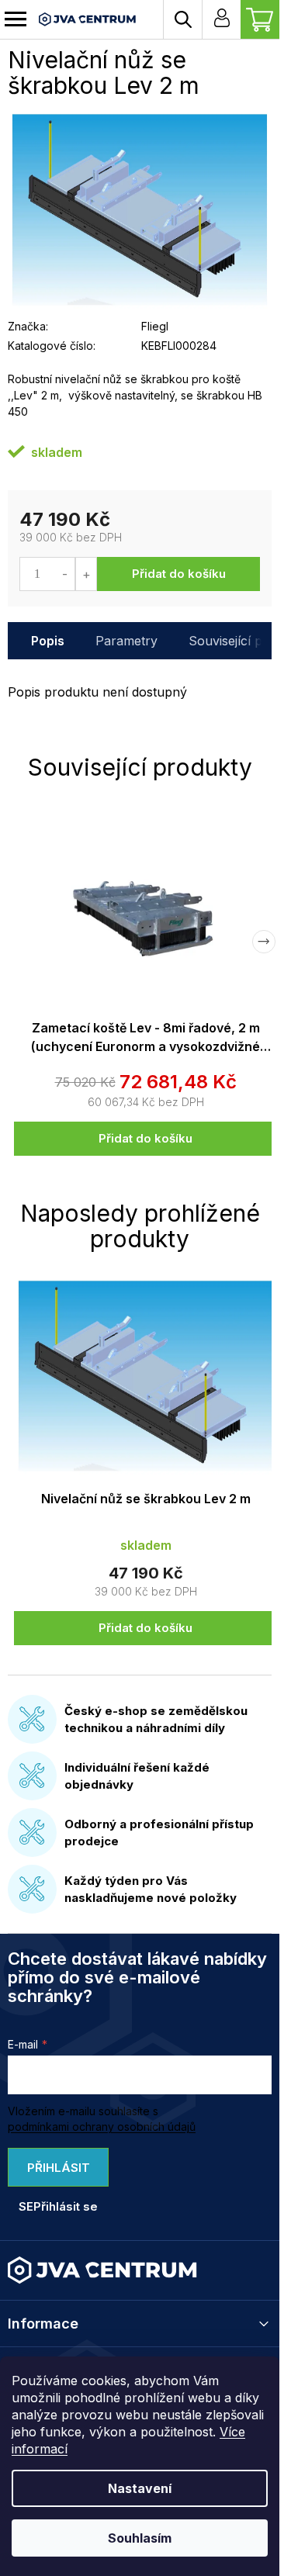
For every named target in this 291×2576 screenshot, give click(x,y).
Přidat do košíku (179, 574)
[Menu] (16, 19)
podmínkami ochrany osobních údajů (102, 2126)
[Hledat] (182, 19)
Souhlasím (140, 2538)
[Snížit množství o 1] (65, 574)
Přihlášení (221, 19)
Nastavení (140, 2488)
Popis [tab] (48, 641)
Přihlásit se (54, 2173)
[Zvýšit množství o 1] (86, 574)
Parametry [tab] (126, 641)
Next (264, 942)
